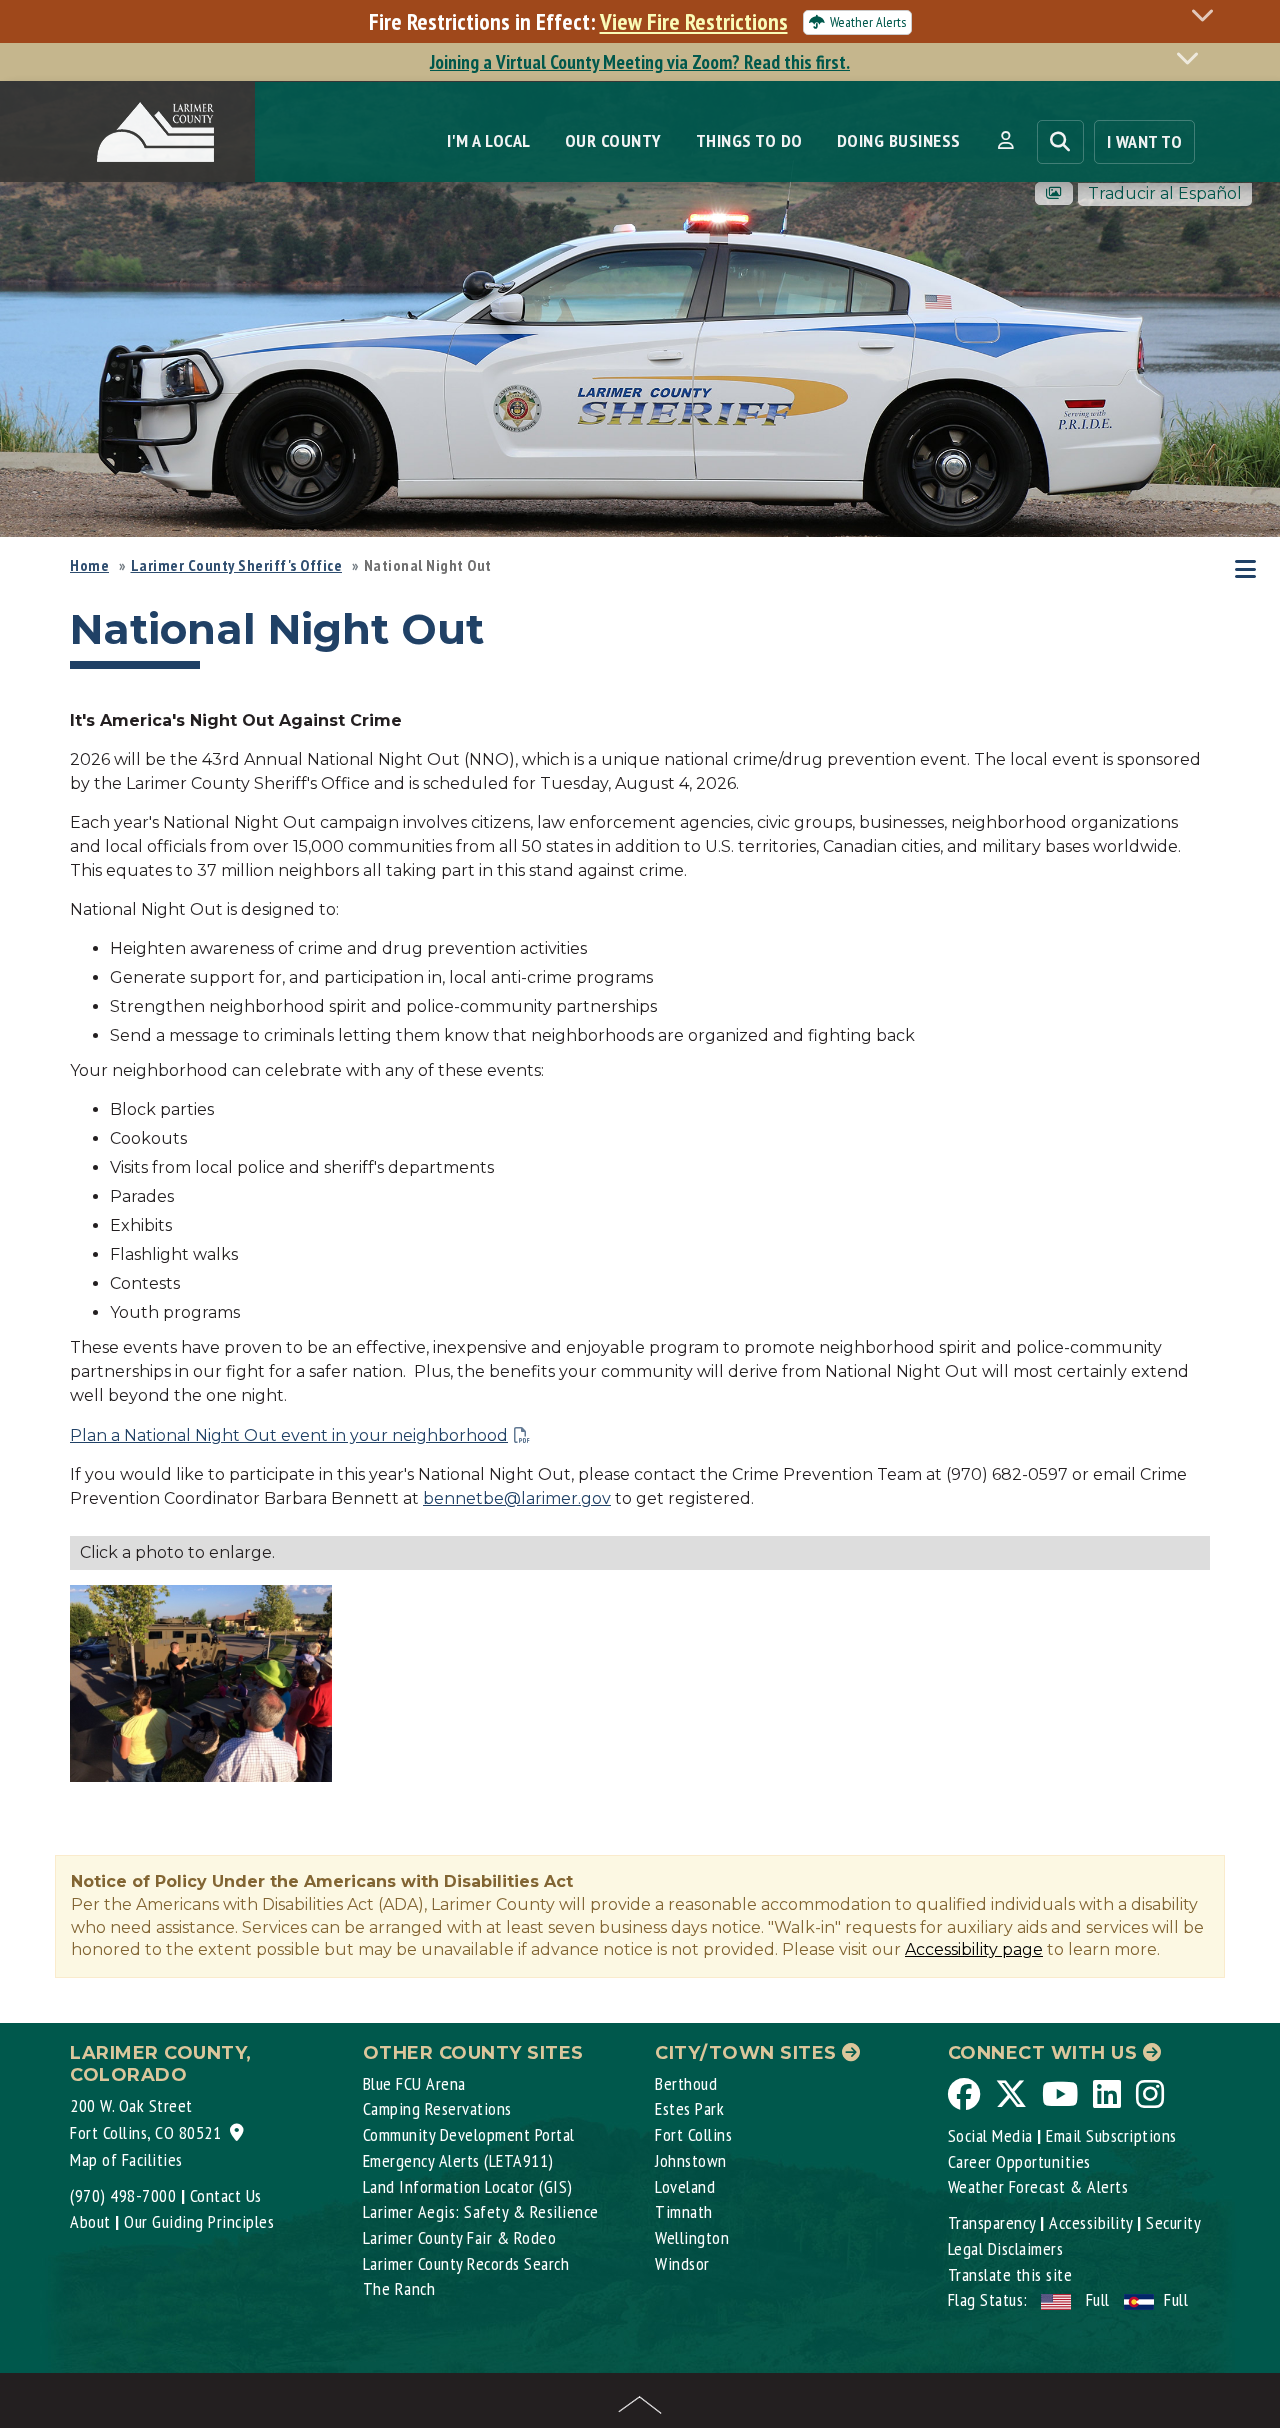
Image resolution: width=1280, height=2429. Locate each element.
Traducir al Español (1165, 193)
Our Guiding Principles (199, 2221)
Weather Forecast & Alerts (1038, 2186)
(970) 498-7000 (123, 2195)
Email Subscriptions (1111, 2135)
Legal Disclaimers (1006, 2248)
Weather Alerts (868, 22)
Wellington (692, 2237)
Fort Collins (693, 2134)
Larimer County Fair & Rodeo (460, 2237)
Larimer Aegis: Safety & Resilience (481, 2211)
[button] (1005, 141)
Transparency (992, 2222)
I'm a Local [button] (489, 140)
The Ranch (399, 2288)
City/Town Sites (748, 2053)
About (90, 2221)
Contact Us (226, 2195)
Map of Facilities (126, 2159)
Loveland (685, 2186)
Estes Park (689, 2108)
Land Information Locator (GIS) (468, 2186)
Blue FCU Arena (414, 2083)
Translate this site (1010, 2274)
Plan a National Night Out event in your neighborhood (289, 1435)
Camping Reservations (437, 2108)
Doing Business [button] (899, 140)
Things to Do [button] (749, 140)
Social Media (990, 2135)
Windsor (682, 2263)
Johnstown (691, 2160)
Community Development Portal (469, 2134)
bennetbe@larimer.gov (517, 1498)
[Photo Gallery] (1054, 193)
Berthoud (686, 2083)
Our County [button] (613, 140)
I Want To (1145, 141)
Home (89, 565)
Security (1173, 2222)
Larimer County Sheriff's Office (237, 565)
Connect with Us (1045, 2053)
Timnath (684, 2211)
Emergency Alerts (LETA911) (458, 2160)
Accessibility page (974, 1949)
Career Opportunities (1019, 2161)
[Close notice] (1208, 14)
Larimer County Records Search (466, 2263)
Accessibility (1091, 2222)
